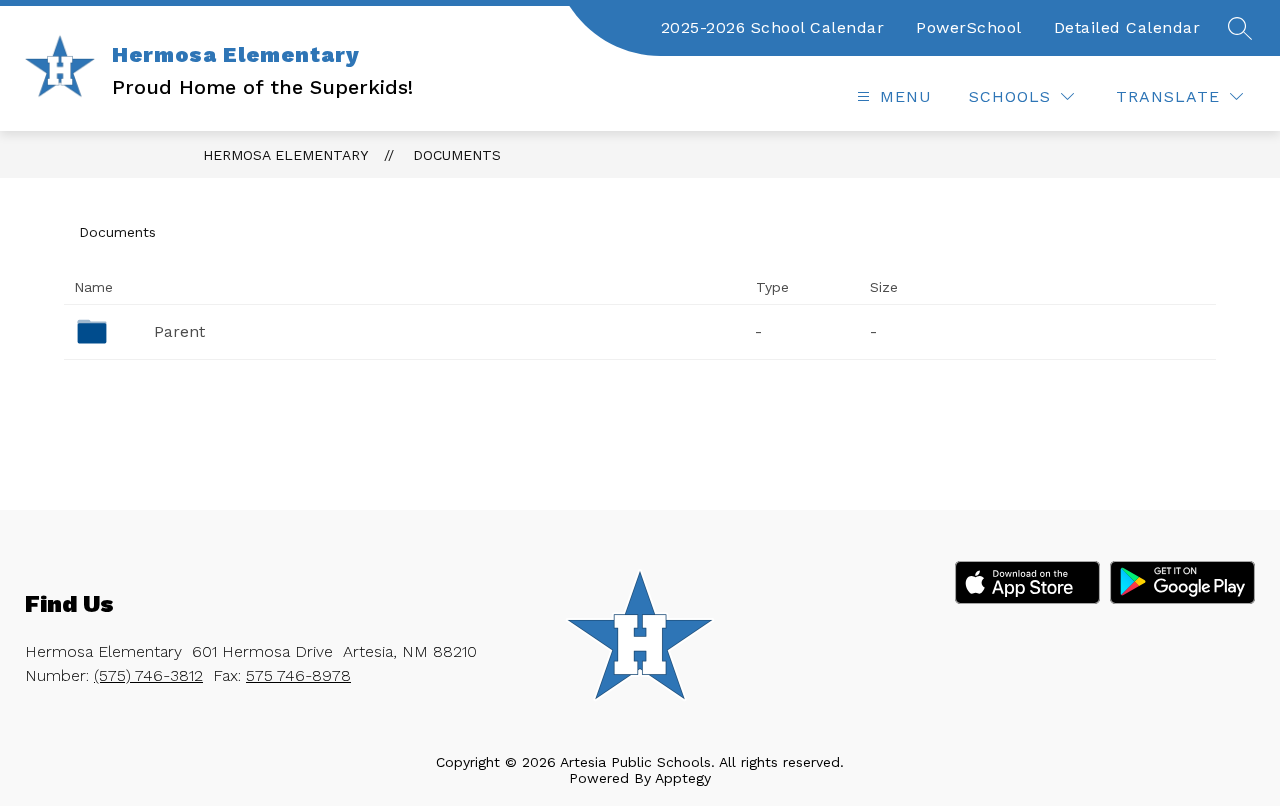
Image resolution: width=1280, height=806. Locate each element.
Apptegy (683, 778)
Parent (179, 331)
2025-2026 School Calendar (773, 27)
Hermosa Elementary (285, 155)
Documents (457, 155)
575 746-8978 (298, 675)
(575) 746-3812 (148, 675)
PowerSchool (969, 27)
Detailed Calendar (1127, 27)
